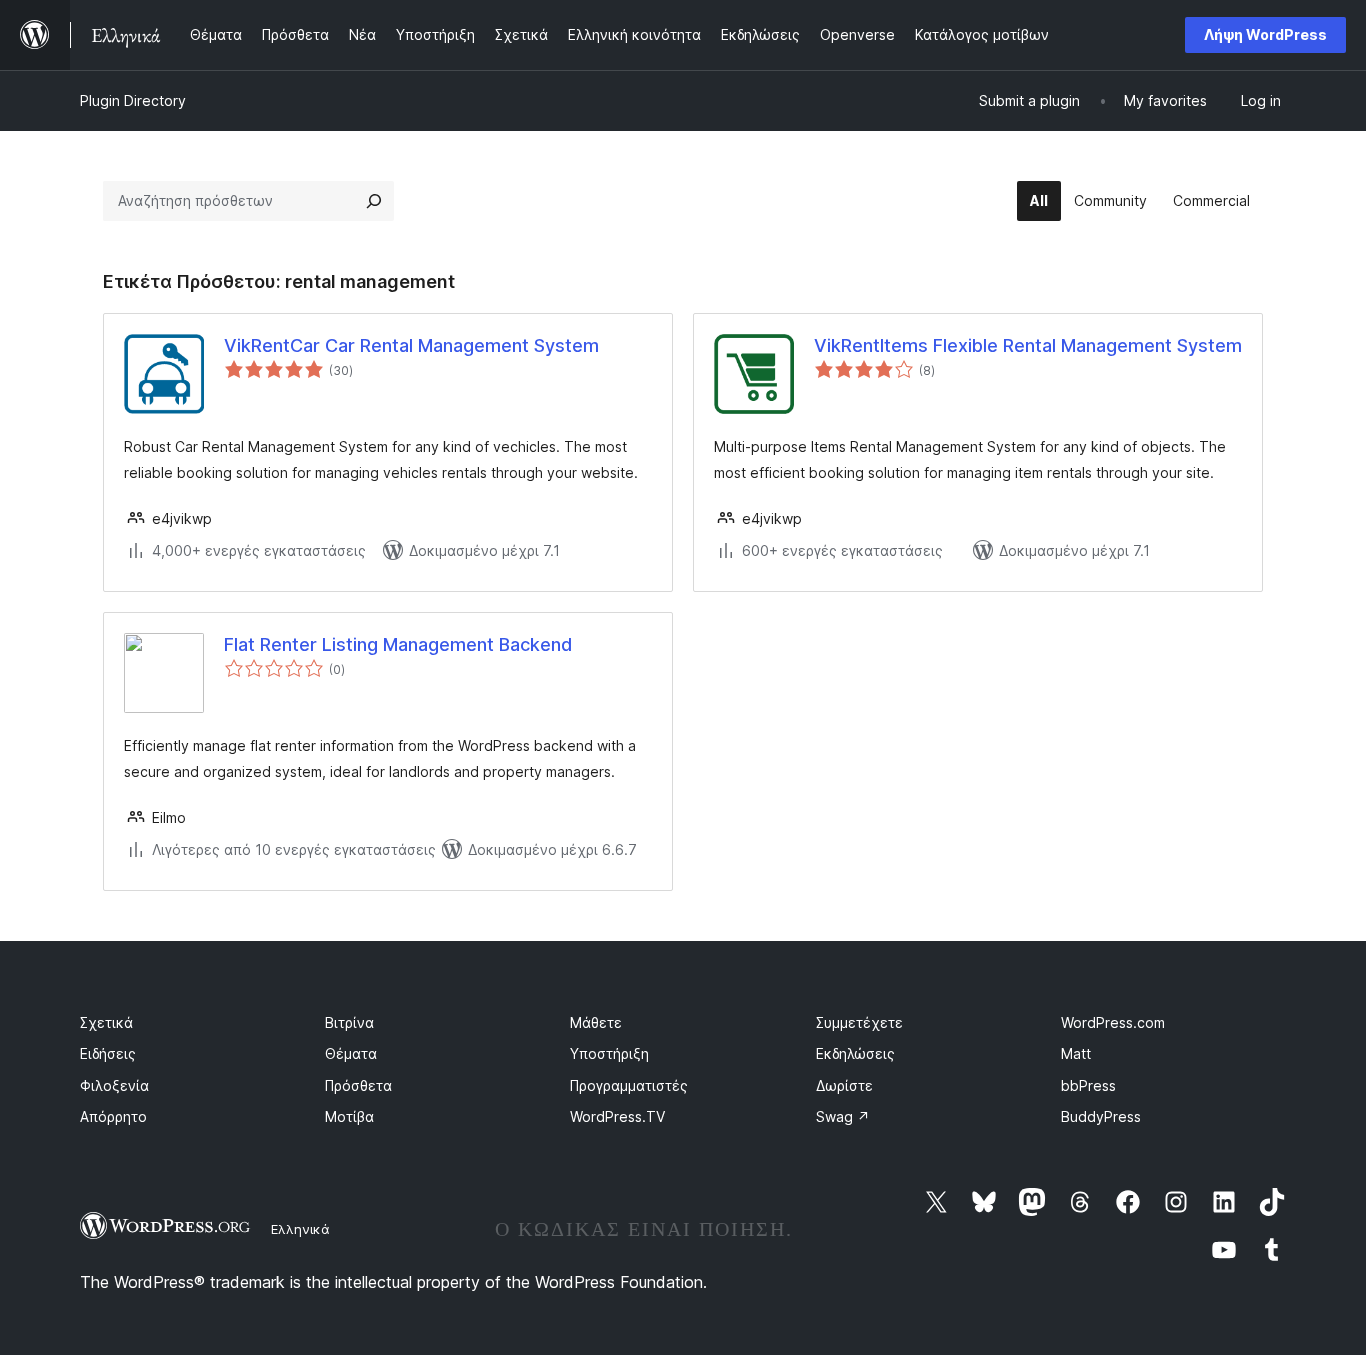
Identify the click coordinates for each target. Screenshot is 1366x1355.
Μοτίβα (349, 1116)
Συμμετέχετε (859, 1022)
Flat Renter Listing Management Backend (398, 644)
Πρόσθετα (358, 1085)
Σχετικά (106, 1022)
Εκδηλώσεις (855, 1053)
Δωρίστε (844, 1085)
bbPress (1088, 1085)
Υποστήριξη (609, 1053)
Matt (1076, 1053)
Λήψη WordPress (1265, 34)
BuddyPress (1101, 1116)
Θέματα (351, 1053)
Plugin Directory (133, 100)
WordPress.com (1113, 1022)
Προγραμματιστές (629, 1085)
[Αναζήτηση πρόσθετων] (374, 201)
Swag (843, 1116)
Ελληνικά (300, 1229)
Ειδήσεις (108, 1053)
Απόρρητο (113, 1116)
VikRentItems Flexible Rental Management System (1028, 345)
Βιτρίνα (349, 1022)
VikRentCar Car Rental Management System (411, 345)
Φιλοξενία (114, 1085)
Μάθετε (596, 1022)
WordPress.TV (617, 1116)
